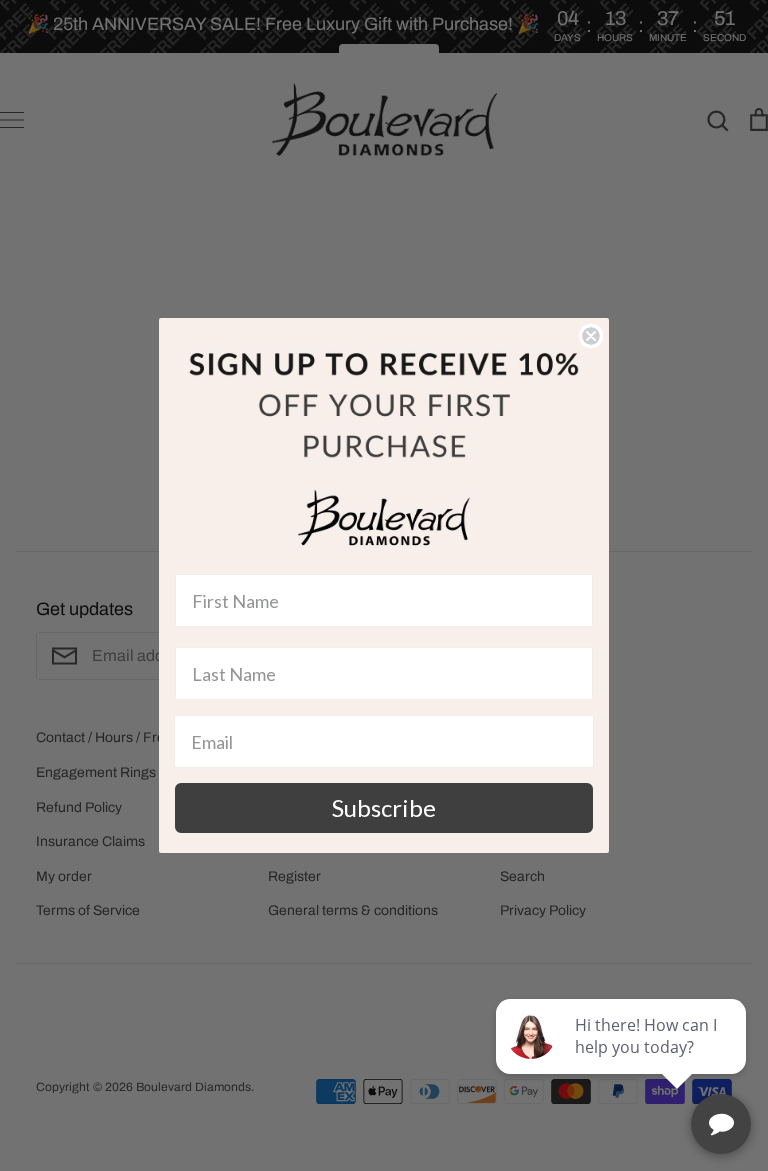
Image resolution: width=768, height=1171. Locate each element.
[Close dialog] (591, 336)
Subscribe (384, 807)
